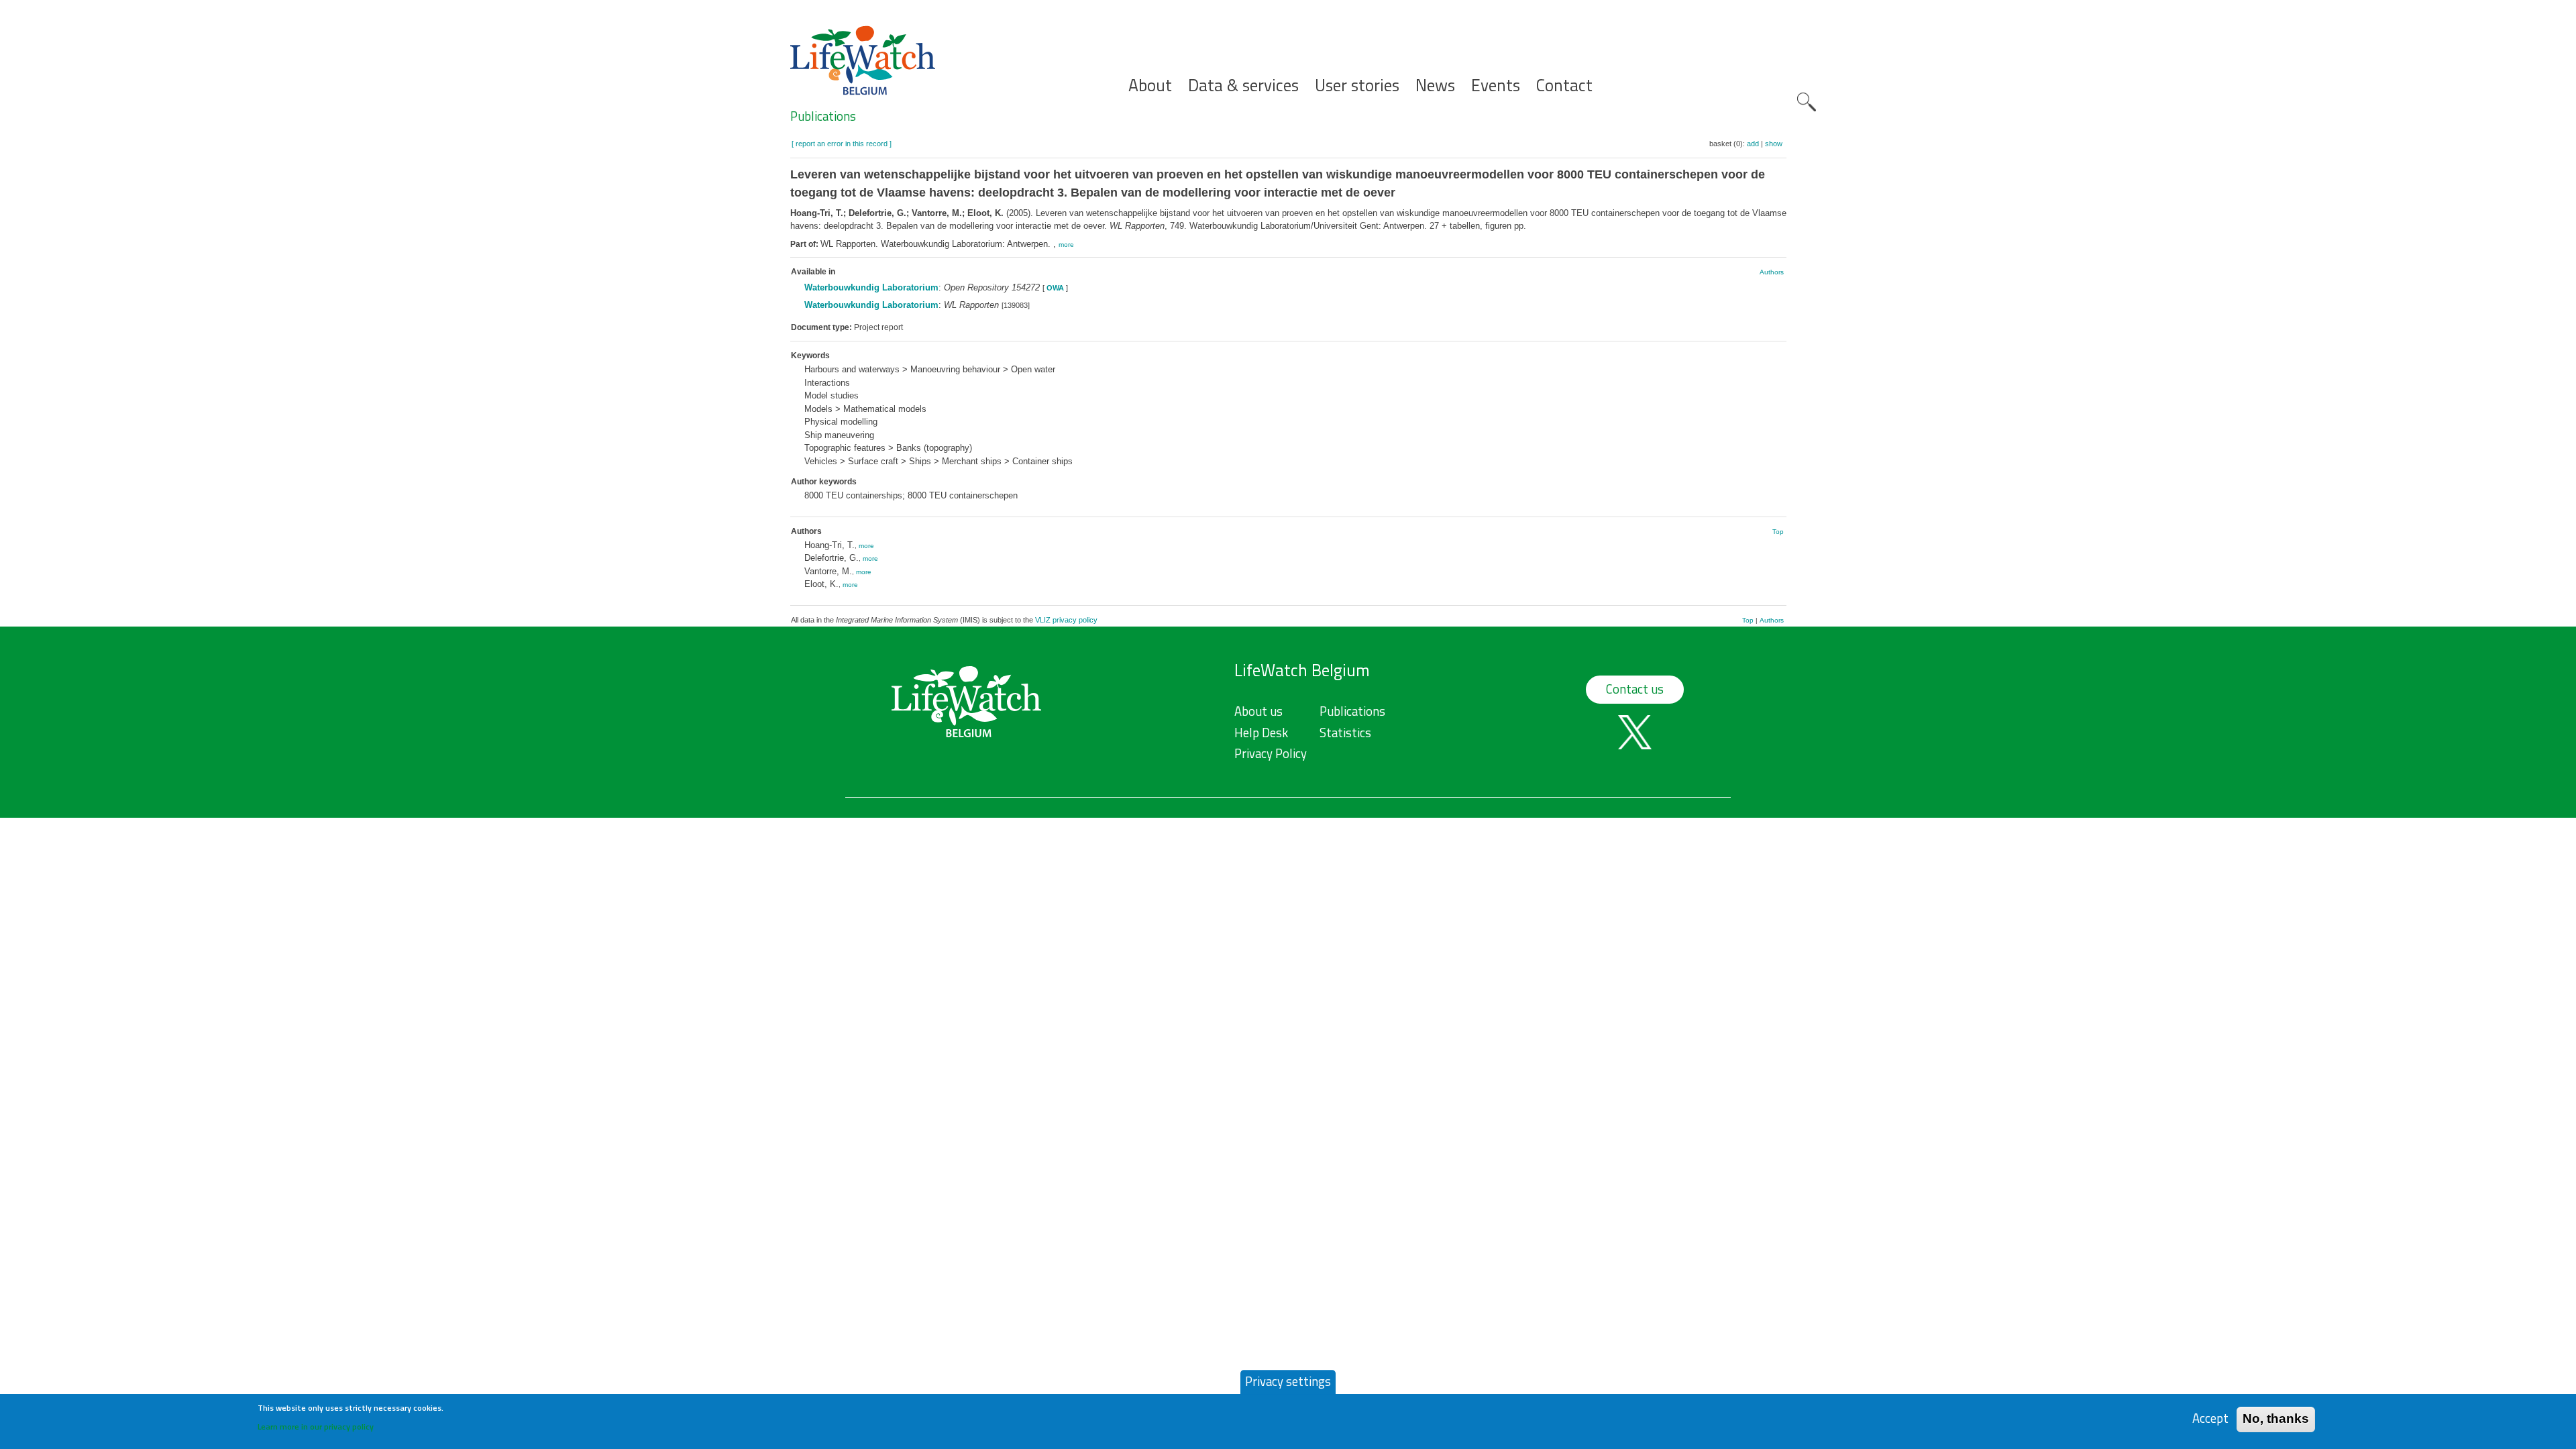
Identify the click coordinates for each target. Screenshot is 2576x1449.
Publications (823, 116)
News (1435, 86)
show (1774, 144)
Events (1496, 86)
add (1753, 144)
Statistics (1345, 733)
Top (1778, 532)
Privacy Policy (1271, 753)
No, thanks (2276, 1418)
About (1150, 86)
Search (1807, 102)
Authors (1772, 272)
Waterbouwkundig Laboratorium (871, 287)
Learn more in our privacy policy (316, 1426)
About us (1258, 711)
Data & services (1243, 86)
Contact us (1635, 689)
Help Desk (1261, 733)
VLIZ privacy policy (1066, 620)
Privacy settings (1288, 1381)
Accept (2210, 1418)
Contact (1564, 86)
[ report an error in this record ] (842, 144)
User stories (1357, 86)
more (1066, 245)
